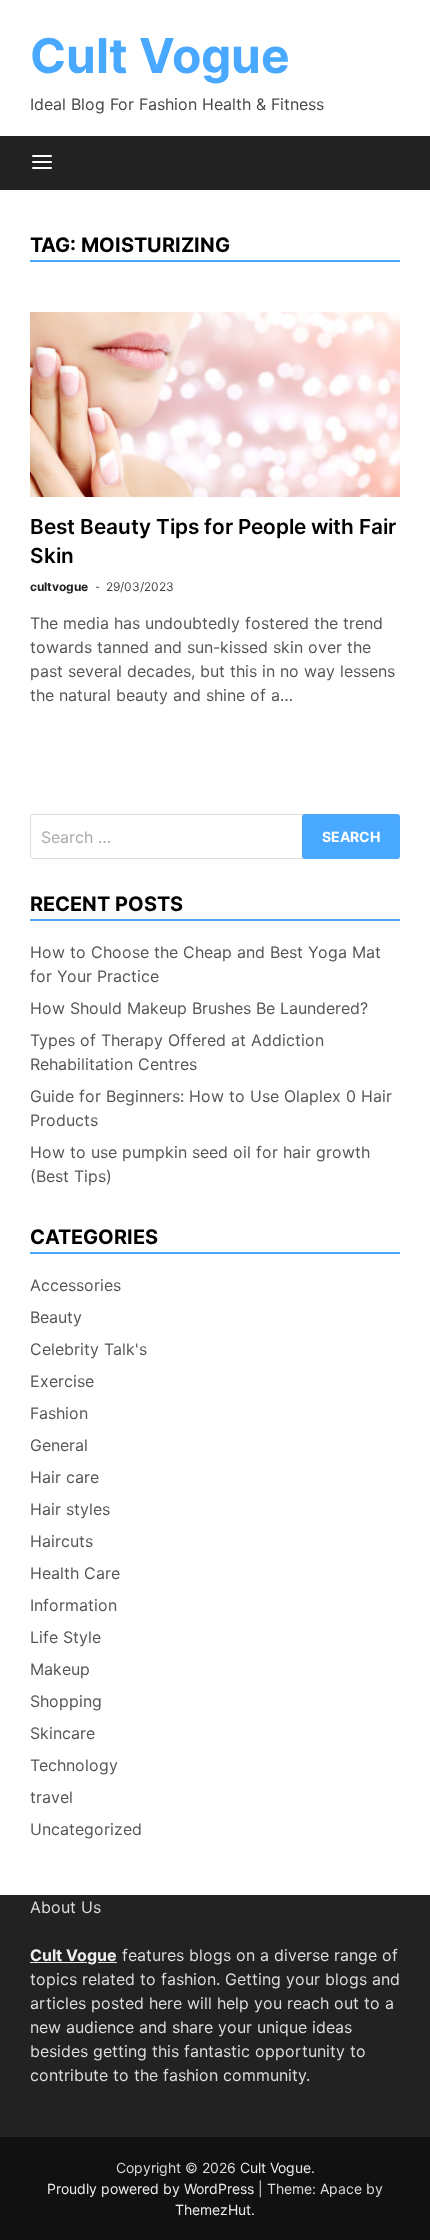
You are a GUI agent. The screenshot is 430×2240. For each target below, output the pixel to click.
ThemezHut (213, 2209)
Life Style (65, 1637)
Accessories (75, 1285)
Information (73, 1605)
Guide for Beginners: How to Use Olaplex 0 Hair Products (211, 1108)
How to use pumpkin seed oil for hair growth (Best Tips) (200, 1164)
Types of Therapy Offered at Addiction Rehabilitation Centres (177, 1052)
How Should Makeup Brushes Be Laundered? (199, 1008)
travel (51, 1797)
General (59, 1445)
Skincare (62, 1733)
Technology (74, 1765)
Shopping (66, 1701)
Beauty (56, 1317)
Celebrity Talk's (88, 1349)
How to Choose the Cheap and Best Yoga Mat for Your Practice (205, 964)
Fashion (59, 1413)
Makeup (60, 1669)
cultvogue (59, 586)
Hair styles (70, 1509)
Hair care (64, 1477)
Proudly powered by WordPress (152, 2188)
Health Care (75, 1573)
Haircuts (61, 1541)
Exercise (62, 1381)
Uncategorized (86, 1829)
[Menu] (42, 163)
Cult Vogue (160, 55)
